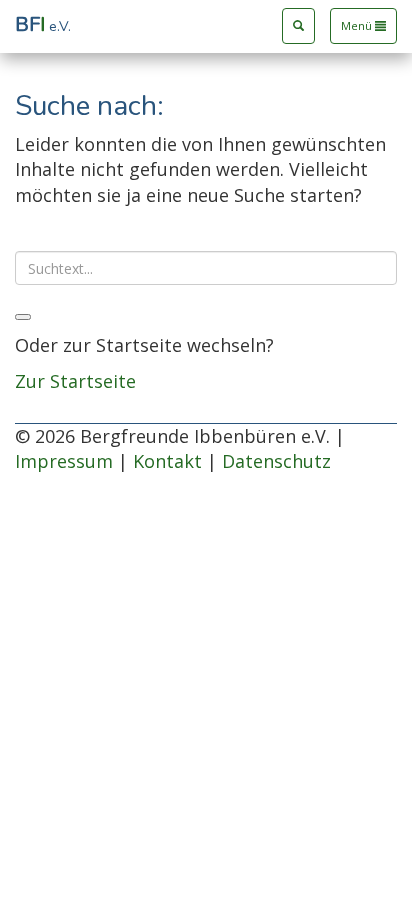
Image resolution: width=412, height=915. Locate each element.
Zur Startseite (75, 381)
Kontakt (167, 461)
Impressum (64, 461)
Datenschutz (276, 461)
